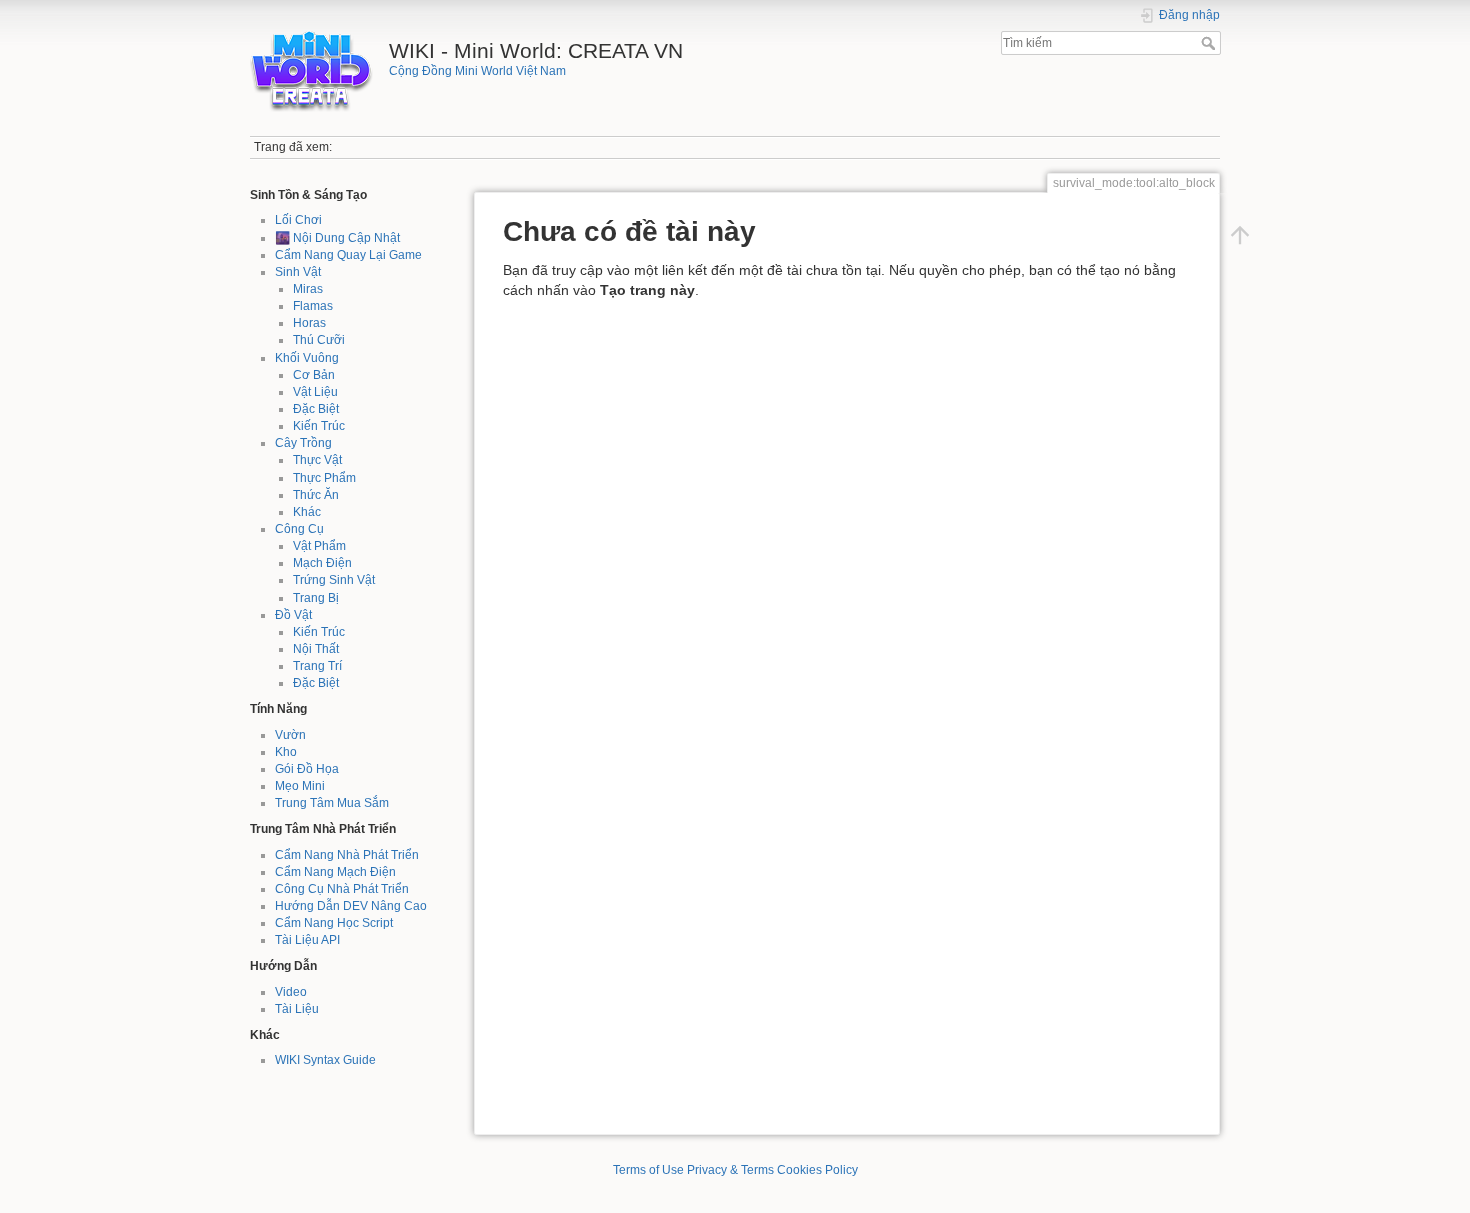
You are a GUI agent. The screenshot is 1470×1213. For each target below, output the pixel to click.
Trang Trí (317, 666)
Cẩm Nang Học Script (334, 923)
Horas (309, 323)
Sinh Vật (298, 272)
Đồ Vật (293, 615)
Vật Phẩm (319, 546)
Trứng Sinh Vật (334, 580)
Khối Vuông (307, 358)
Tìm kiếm (1210, 43)
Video (291, 992)
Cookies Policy (817, 1170)
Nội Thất (316, 649)
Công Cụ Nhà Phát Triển (342, 889)
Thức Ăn (316, 495)
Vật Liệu (315, 392)
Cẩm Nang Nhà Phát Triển (347, 855)
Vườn (290, 735)
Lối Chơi (298, 220)
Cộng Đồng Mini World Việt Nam (477, 71)
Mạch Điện (322, 563)
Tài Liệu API (307, 940)
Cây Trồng (303, 443)
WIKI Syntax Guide (325, 1060)
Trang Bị (316, 598)
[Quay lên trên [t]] (1240, 235)
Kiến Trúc (319, 426)
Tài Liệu (297, 1009)
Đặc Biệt (316, 409)
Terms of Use (648, 1170)
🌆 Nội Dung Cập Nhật (337, 238)
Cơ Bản (314, 375)
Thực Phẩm (324, 478)
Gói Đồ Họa (307, 769)
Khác (307, 512)
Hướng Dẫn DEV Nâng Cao (351, 906)
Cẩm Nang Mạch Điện (335, 872)
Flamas (313, 306)
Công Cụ (299, 529)
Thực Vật (317, 460)
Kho (286, 752)
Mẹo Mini (300, 786)
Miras (308, 289)
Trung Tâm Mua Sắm (332, 803)
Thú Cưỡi (319, 340)
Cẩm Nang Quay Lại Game (348, 255)
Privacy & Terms (730, 1170)
